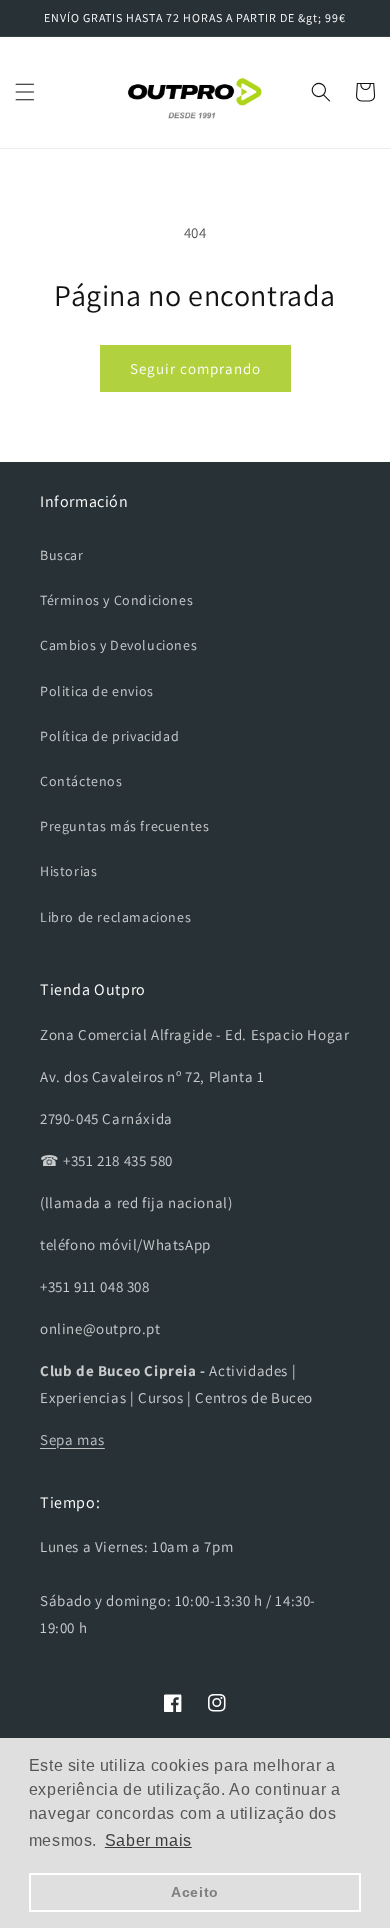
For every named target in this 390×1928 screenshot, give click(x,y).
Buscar (62, 555)
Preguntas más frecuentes (124, 826)
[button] (25, 92)
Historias (68, 871)
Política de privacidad (109, 736)
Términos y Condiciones (116, 600)
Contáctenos (81, 781)
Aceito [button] (195, 1892)
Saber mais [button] (148, 1840)
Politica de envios (97, 691)
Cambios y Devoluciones (118, 645)
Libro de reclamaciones (115, 917)
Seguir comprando (195, 368)
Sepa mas (72, 1439)
